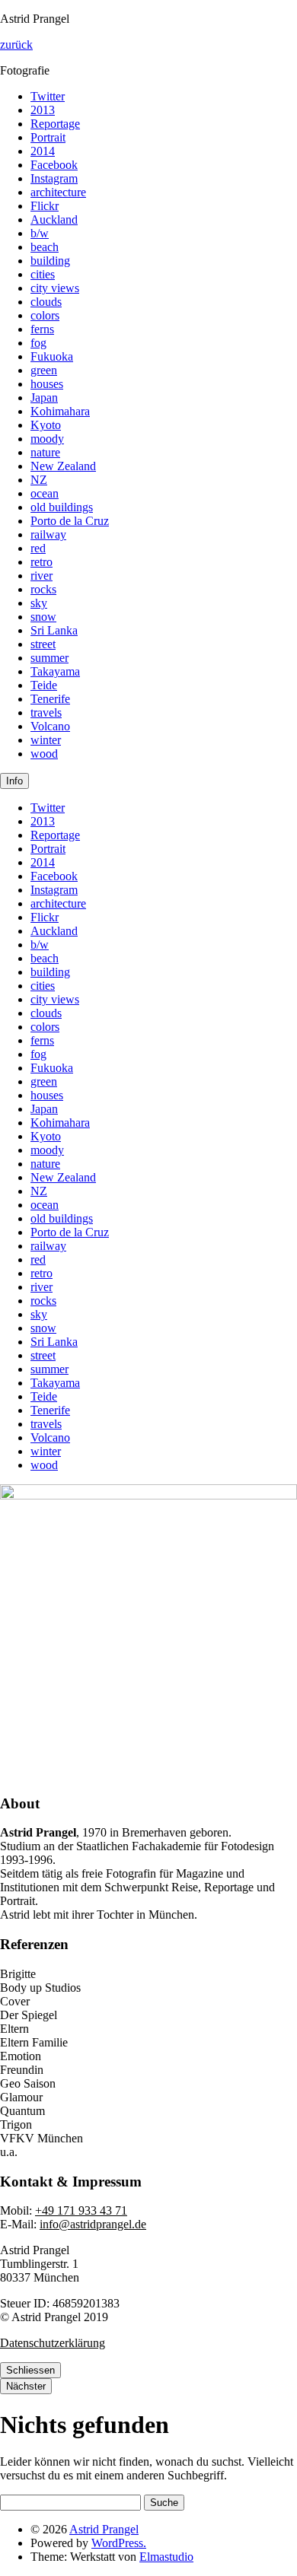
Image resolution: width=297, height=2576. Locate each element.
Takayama (55, 671)
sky (39, 603)
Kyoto (46, 425)
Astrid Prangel (104, 2529)
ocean (45, 493)
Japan (44, 398)
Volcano (50, 726)
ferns (42, 329)
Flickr (45, 206)
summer (49, 658)
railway (48, 534)
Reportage (55, 124)
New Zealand (63, 466)
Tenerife (50, 699)
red (38, 548)
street (43, 644)
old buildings (62, 507)
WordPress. (119, 2543)
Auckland (54, 219)
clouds (46, 302)
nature (45, 452)
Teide (44, 685)
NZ (39, 480)
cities (43, 274)
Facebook (54, 165)
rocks (43, 589)
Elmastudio (166, 2557)
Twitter (48, 96)
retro (42, 562)
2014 (43, 151)
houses (47, 384)
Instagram (54, 178)
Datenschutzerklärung (53, 2343)
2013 (43, 110)
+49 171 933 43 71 (81, 2210)
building (50, 261)
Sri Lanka (54, 630)
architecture (58, 192)
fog (38, 343)
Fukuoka (52, 356)
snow (43, 617)
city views (55, 288)
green (44, 370)
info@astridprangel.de (93, 2224)
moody (47, 439)
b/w (40, 233)
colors (45, 315)
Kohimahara (60, 411)
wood (44, 754)
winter (46, 740)
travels (46, 712)
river (42, 576)
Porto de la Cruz (70, 521)
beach (45, 247)
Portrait (48, 137)
